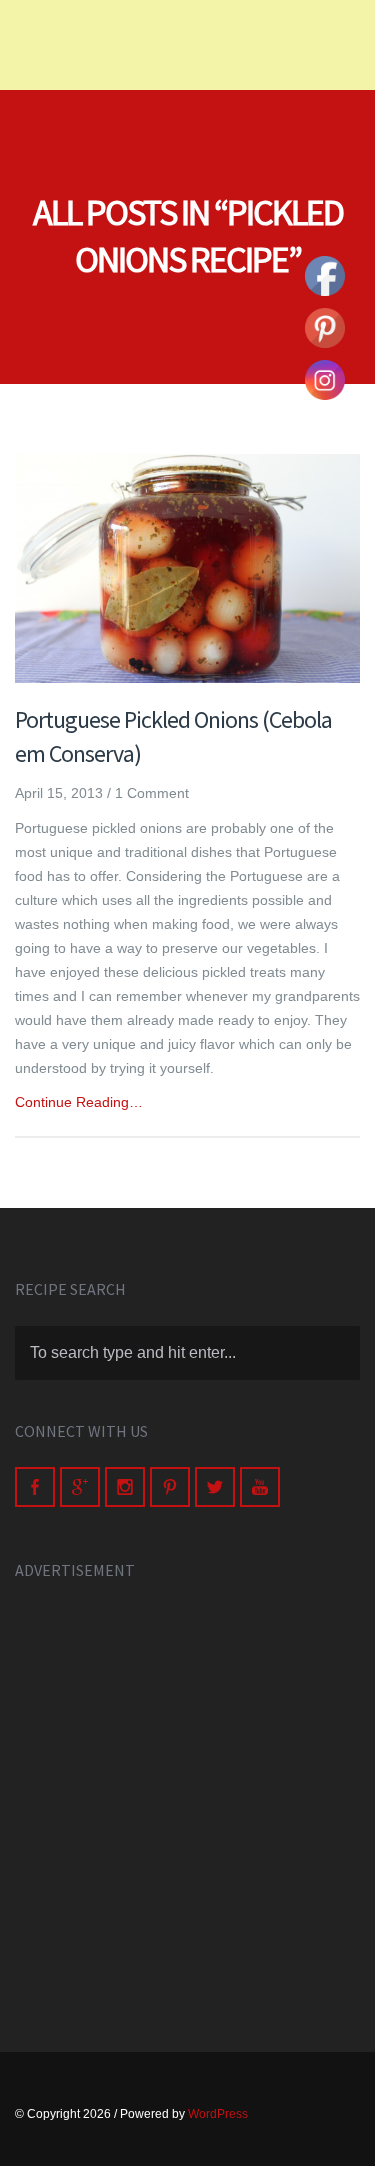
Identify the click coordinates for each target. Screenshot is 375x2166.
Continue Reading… (79, 1102)
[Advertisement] (187, 1794)
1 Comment (152, 793)
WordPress (218, 2114)
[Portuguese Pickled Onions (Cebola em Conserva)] (187, 569)
